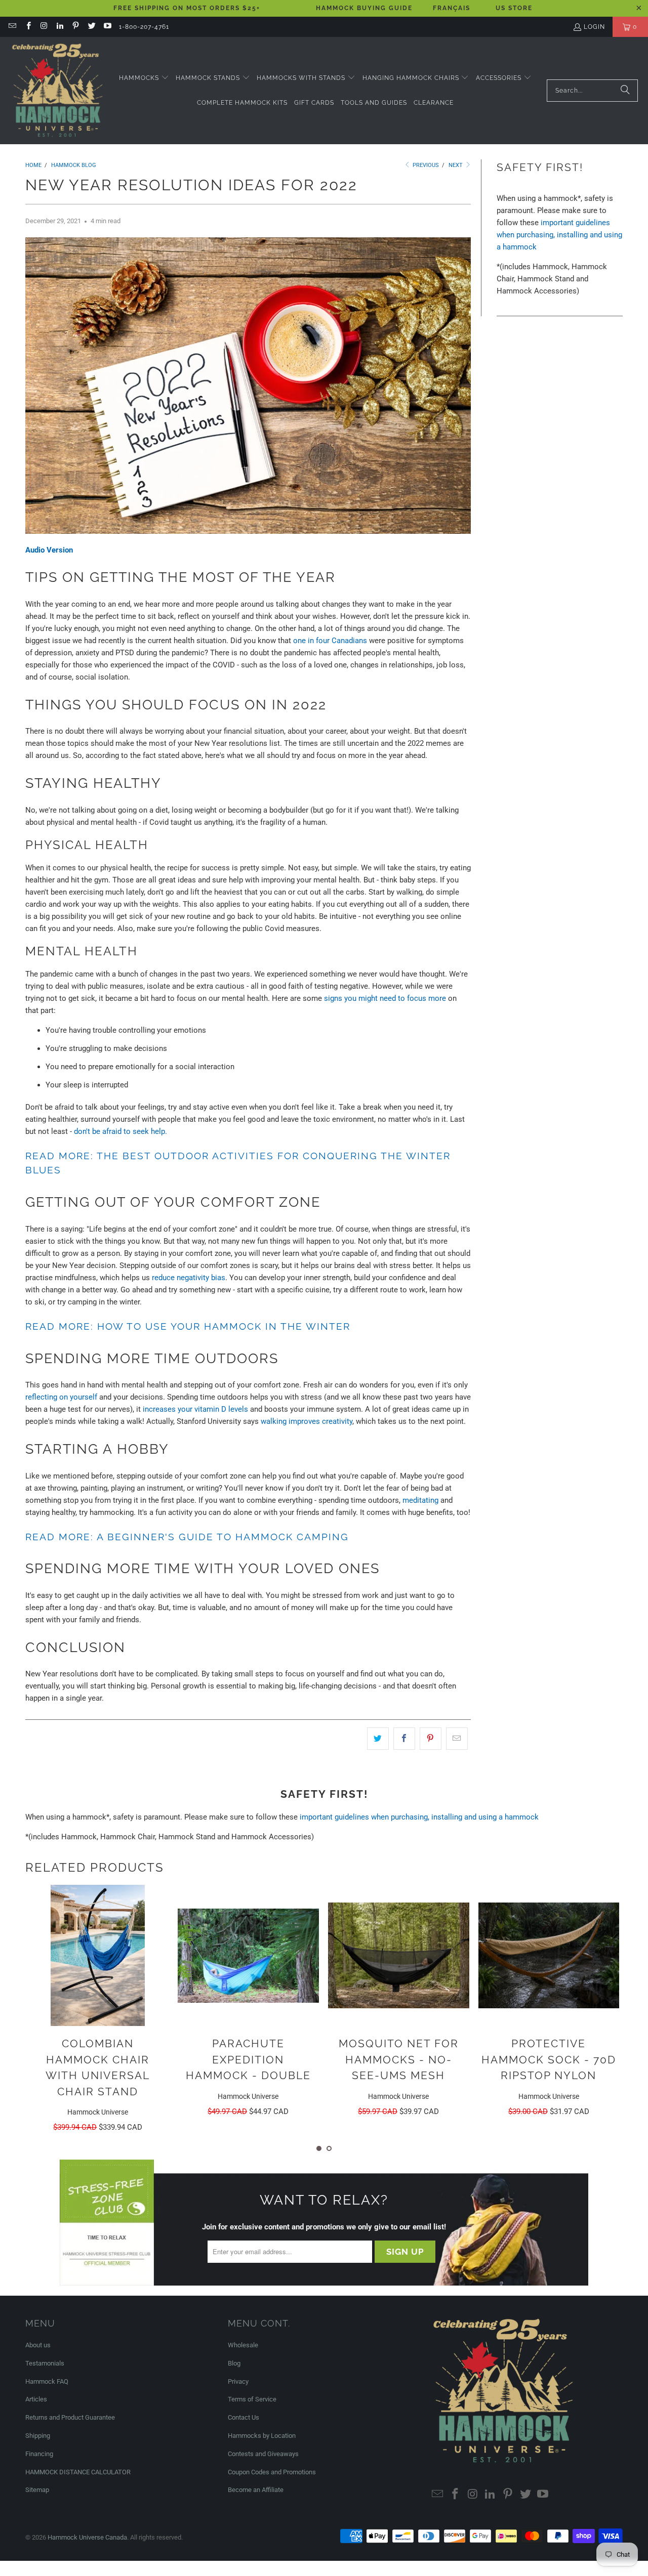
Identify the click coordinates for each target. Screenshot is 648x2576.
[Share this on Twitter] (378, 1739)
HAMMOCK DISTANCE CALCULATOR (78, 2472)
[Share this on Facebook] (404, 1739)
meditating (420, 1500)
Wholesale (243, 2345)
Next (456, 165)
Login (594, 27)
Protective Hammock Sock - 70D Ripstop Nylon (549, 2059)
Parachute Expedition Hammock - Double (248, 2059)
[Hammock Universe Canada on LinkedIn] (59, 27)
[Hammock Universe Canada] (57, 91)
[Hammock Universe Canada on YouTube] (107, 27)
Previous (425, 165)
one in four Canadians (330, 641)
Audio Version (49, 550)
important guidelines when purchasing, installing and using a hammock (559, 235)
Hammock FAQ (47, 2381)
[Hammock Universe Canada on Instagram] (44, 27)
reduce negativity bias (189, 1278)
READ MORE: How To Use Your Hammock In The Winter (188, 1326)
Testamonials (45, 2363)
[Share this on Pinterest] (431, 1739)
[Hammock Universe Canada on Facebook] (28, 27)
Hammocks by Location (262, 2436)
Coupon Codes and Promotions (272, 2472)
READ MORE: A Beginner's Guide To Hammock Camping (187, 1537)
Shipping (38, 2436)
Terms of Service (252, 2399)
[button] (144, 78)
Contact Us (244, 2417)
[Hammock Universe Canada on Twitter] (91, 27)
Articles (36, 2399)
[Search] (625, 91)
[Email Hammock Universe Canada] (12, 27)
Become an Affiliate (256, 2490)
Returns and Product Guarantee (70, 2417)
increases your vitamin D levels (196, 1409)
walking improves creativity (307, 1421)
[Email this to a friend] (457, 1739)
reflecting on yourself (61, 1397)
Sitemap (37, 2490)
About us (38, 2345)
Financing (39, 2454)
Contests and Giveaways (263, 2454)
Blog (234, 2363)
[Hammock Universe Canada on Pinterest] (75, 27)
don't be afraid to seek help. (120, 1131)
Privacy (238, 2381)
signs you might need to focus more (385, 998)
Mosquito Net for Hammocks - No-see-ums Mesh (399, 2059)
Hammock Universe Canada (87, 2537)
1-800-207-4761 (144, 27)
